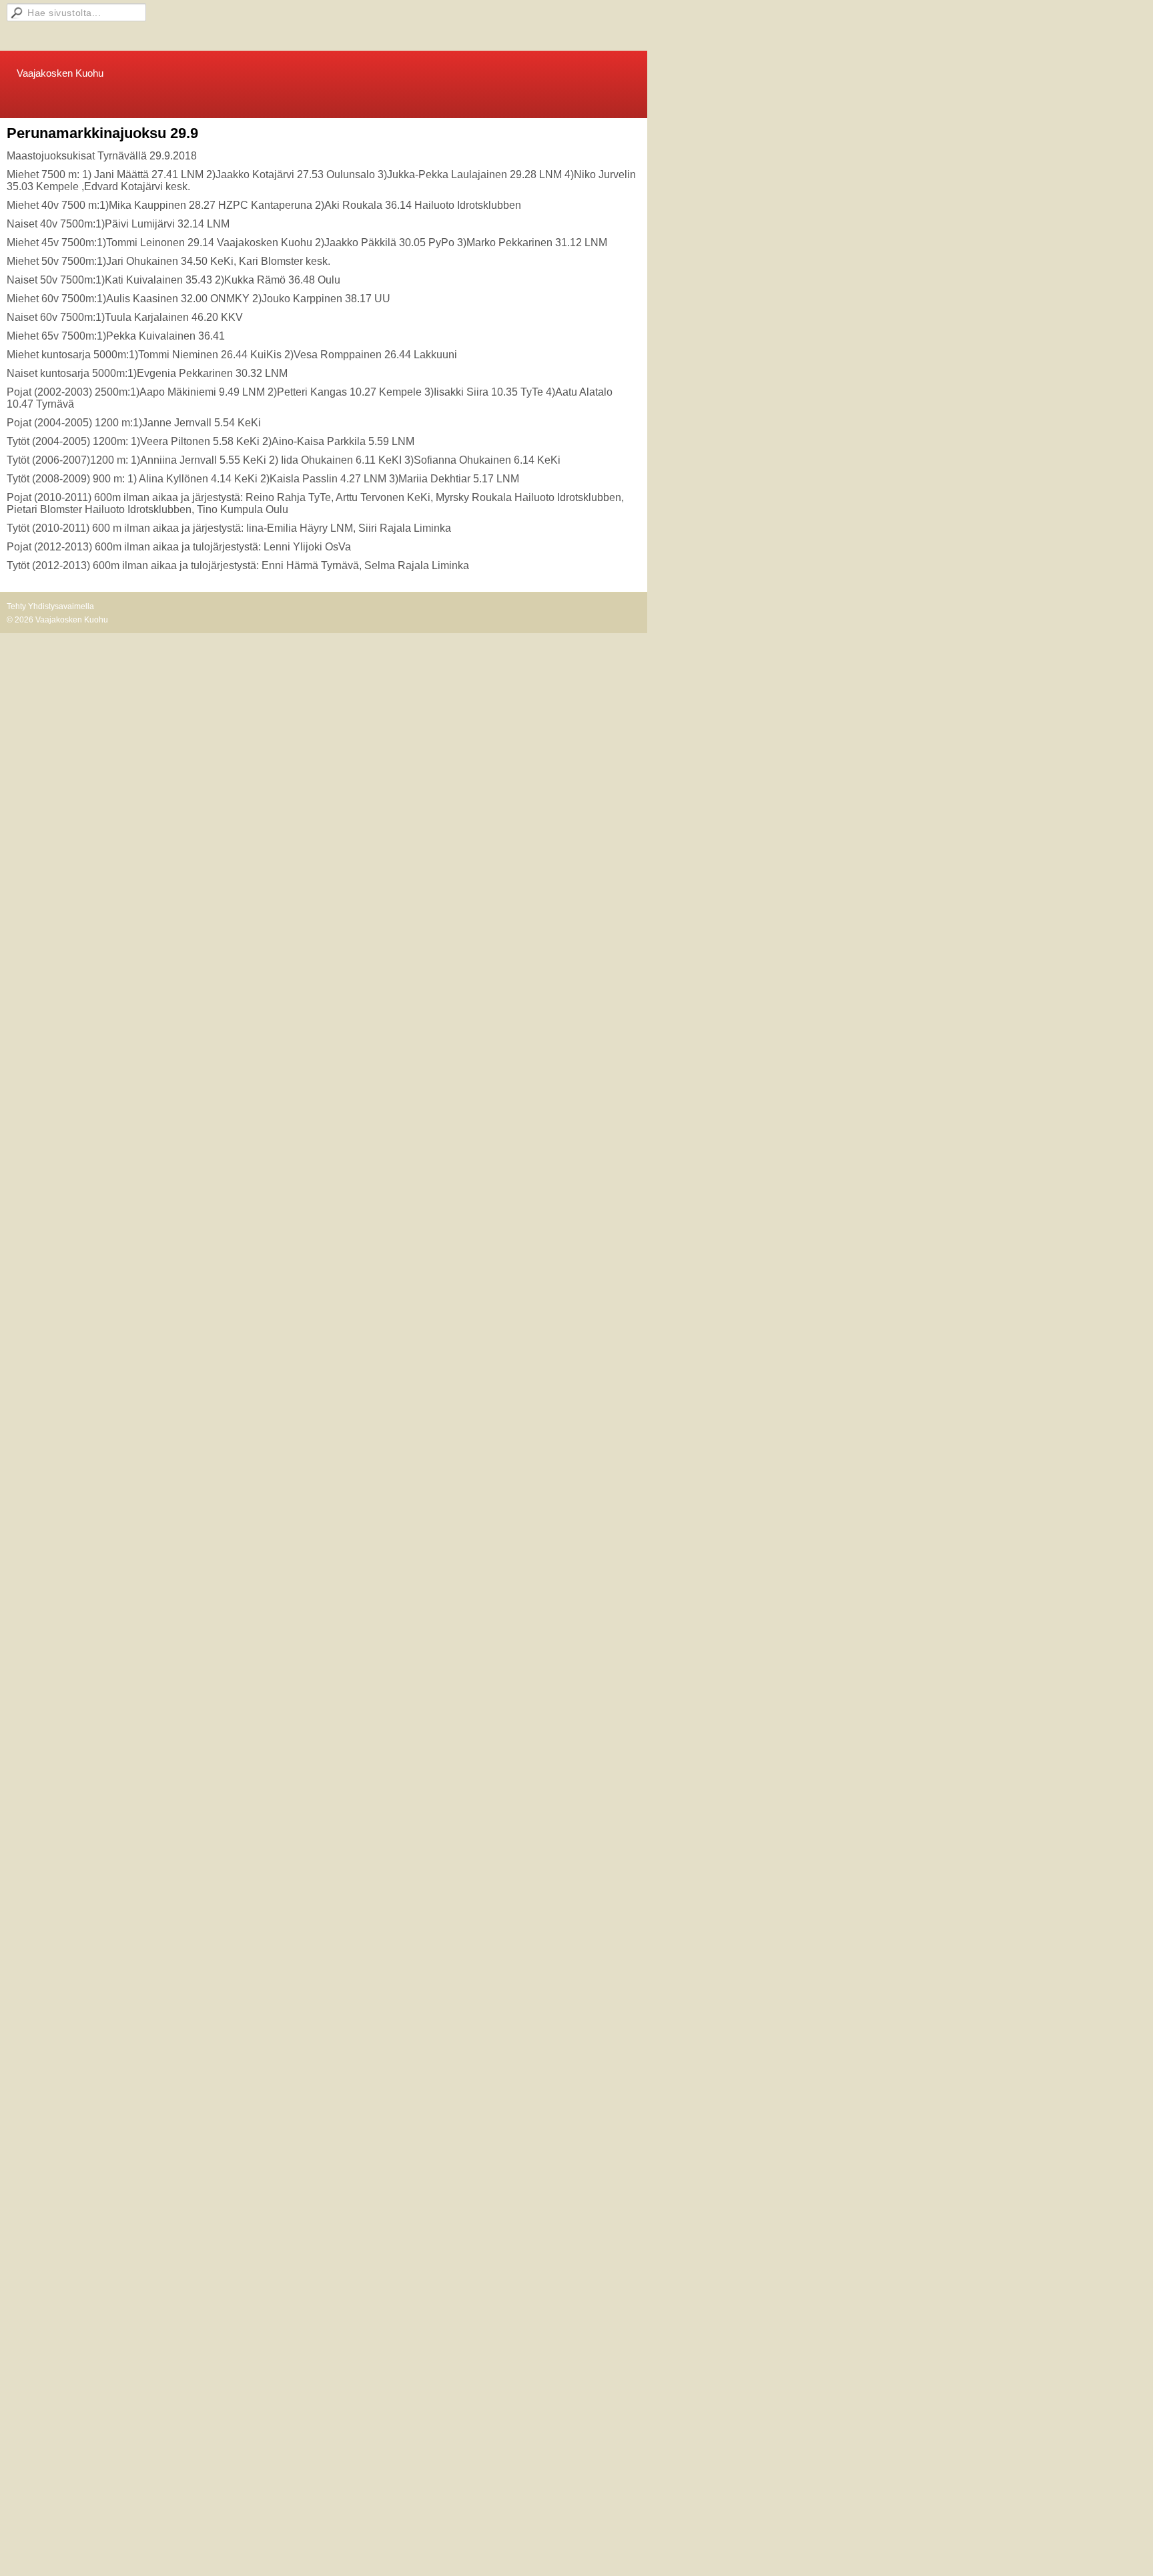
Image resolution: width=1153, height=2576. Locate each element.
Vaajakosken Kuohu (60, 73)
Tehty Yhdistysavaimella (50, 606)
